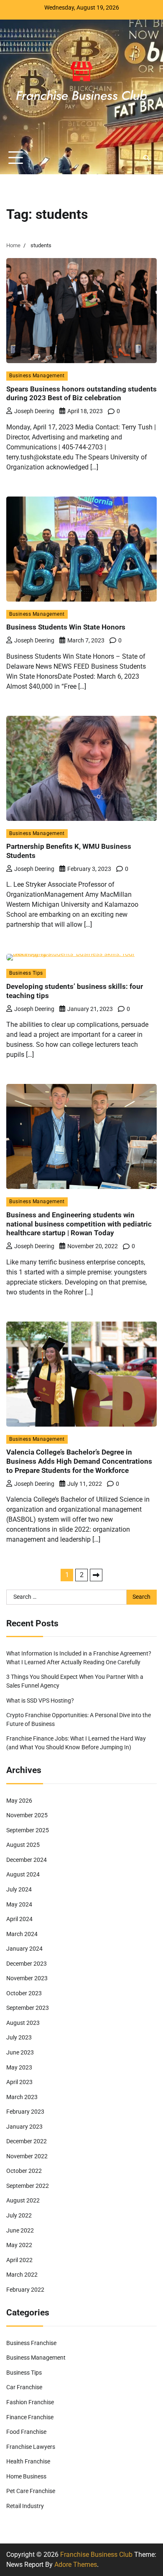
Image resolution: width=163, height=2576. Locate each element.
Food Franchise (26, 2432)
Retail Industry (25, 2506)
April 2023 (19, 2082)
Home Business (26, 2476)
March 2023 (22, 2097)
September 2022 (28, 2186)
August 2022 (23, 2200)
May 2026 (19, 1801)
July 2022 (19, 2215)
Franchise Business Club (96, 2555)
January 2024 (24, 1949)
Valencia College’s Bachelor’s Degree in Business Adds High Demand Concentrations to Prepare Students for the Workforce (79, 1461)
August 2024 (23, 1874)
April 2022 (19, 2260)
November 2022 (27, 2156)
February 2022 (25, 2290)
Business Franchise (31, 2343)
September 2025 (28, 1830)
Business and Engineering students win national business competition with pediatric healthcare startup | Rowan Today (79, 1224)
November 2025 (27, 1815)
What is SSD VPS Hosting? (40, 1701)
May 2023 (19, 2067)
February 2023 (25, 2112)
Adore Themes (76, 2565)
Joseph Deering (34, 411)
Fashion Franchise (30, 2402)
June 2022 (20, 2230)
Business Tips (26, 973)
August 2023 (23, 2023)
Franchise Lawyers (31, 2447)
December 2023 (27, 1964)
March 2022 (22, 2275)
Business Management (37, 376)
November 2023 (27, 1978)
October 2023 (24, 1993)
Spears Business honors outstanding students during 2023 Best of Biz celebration (81, 394)
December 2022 (27, 2141)
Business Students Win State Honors (66, 627)
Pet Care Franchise (31, 2491)
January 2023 (24, 2127)
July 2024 (19, 1889)
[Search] (146, 158)
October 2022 (24, 2171)
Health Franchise (28, 2461)
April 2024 (19, 1919)
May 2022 (19, 2245)
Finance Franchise (30, 2417)
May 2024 (19, 1904)
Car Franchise (24, 2387)
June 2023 (20, 2052)
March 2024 (22, 1934)
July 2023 (19, 2037)
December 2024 (27, 1860)
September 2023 (28, 2008)
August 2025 (23, 1845)
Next (96, 1575)
